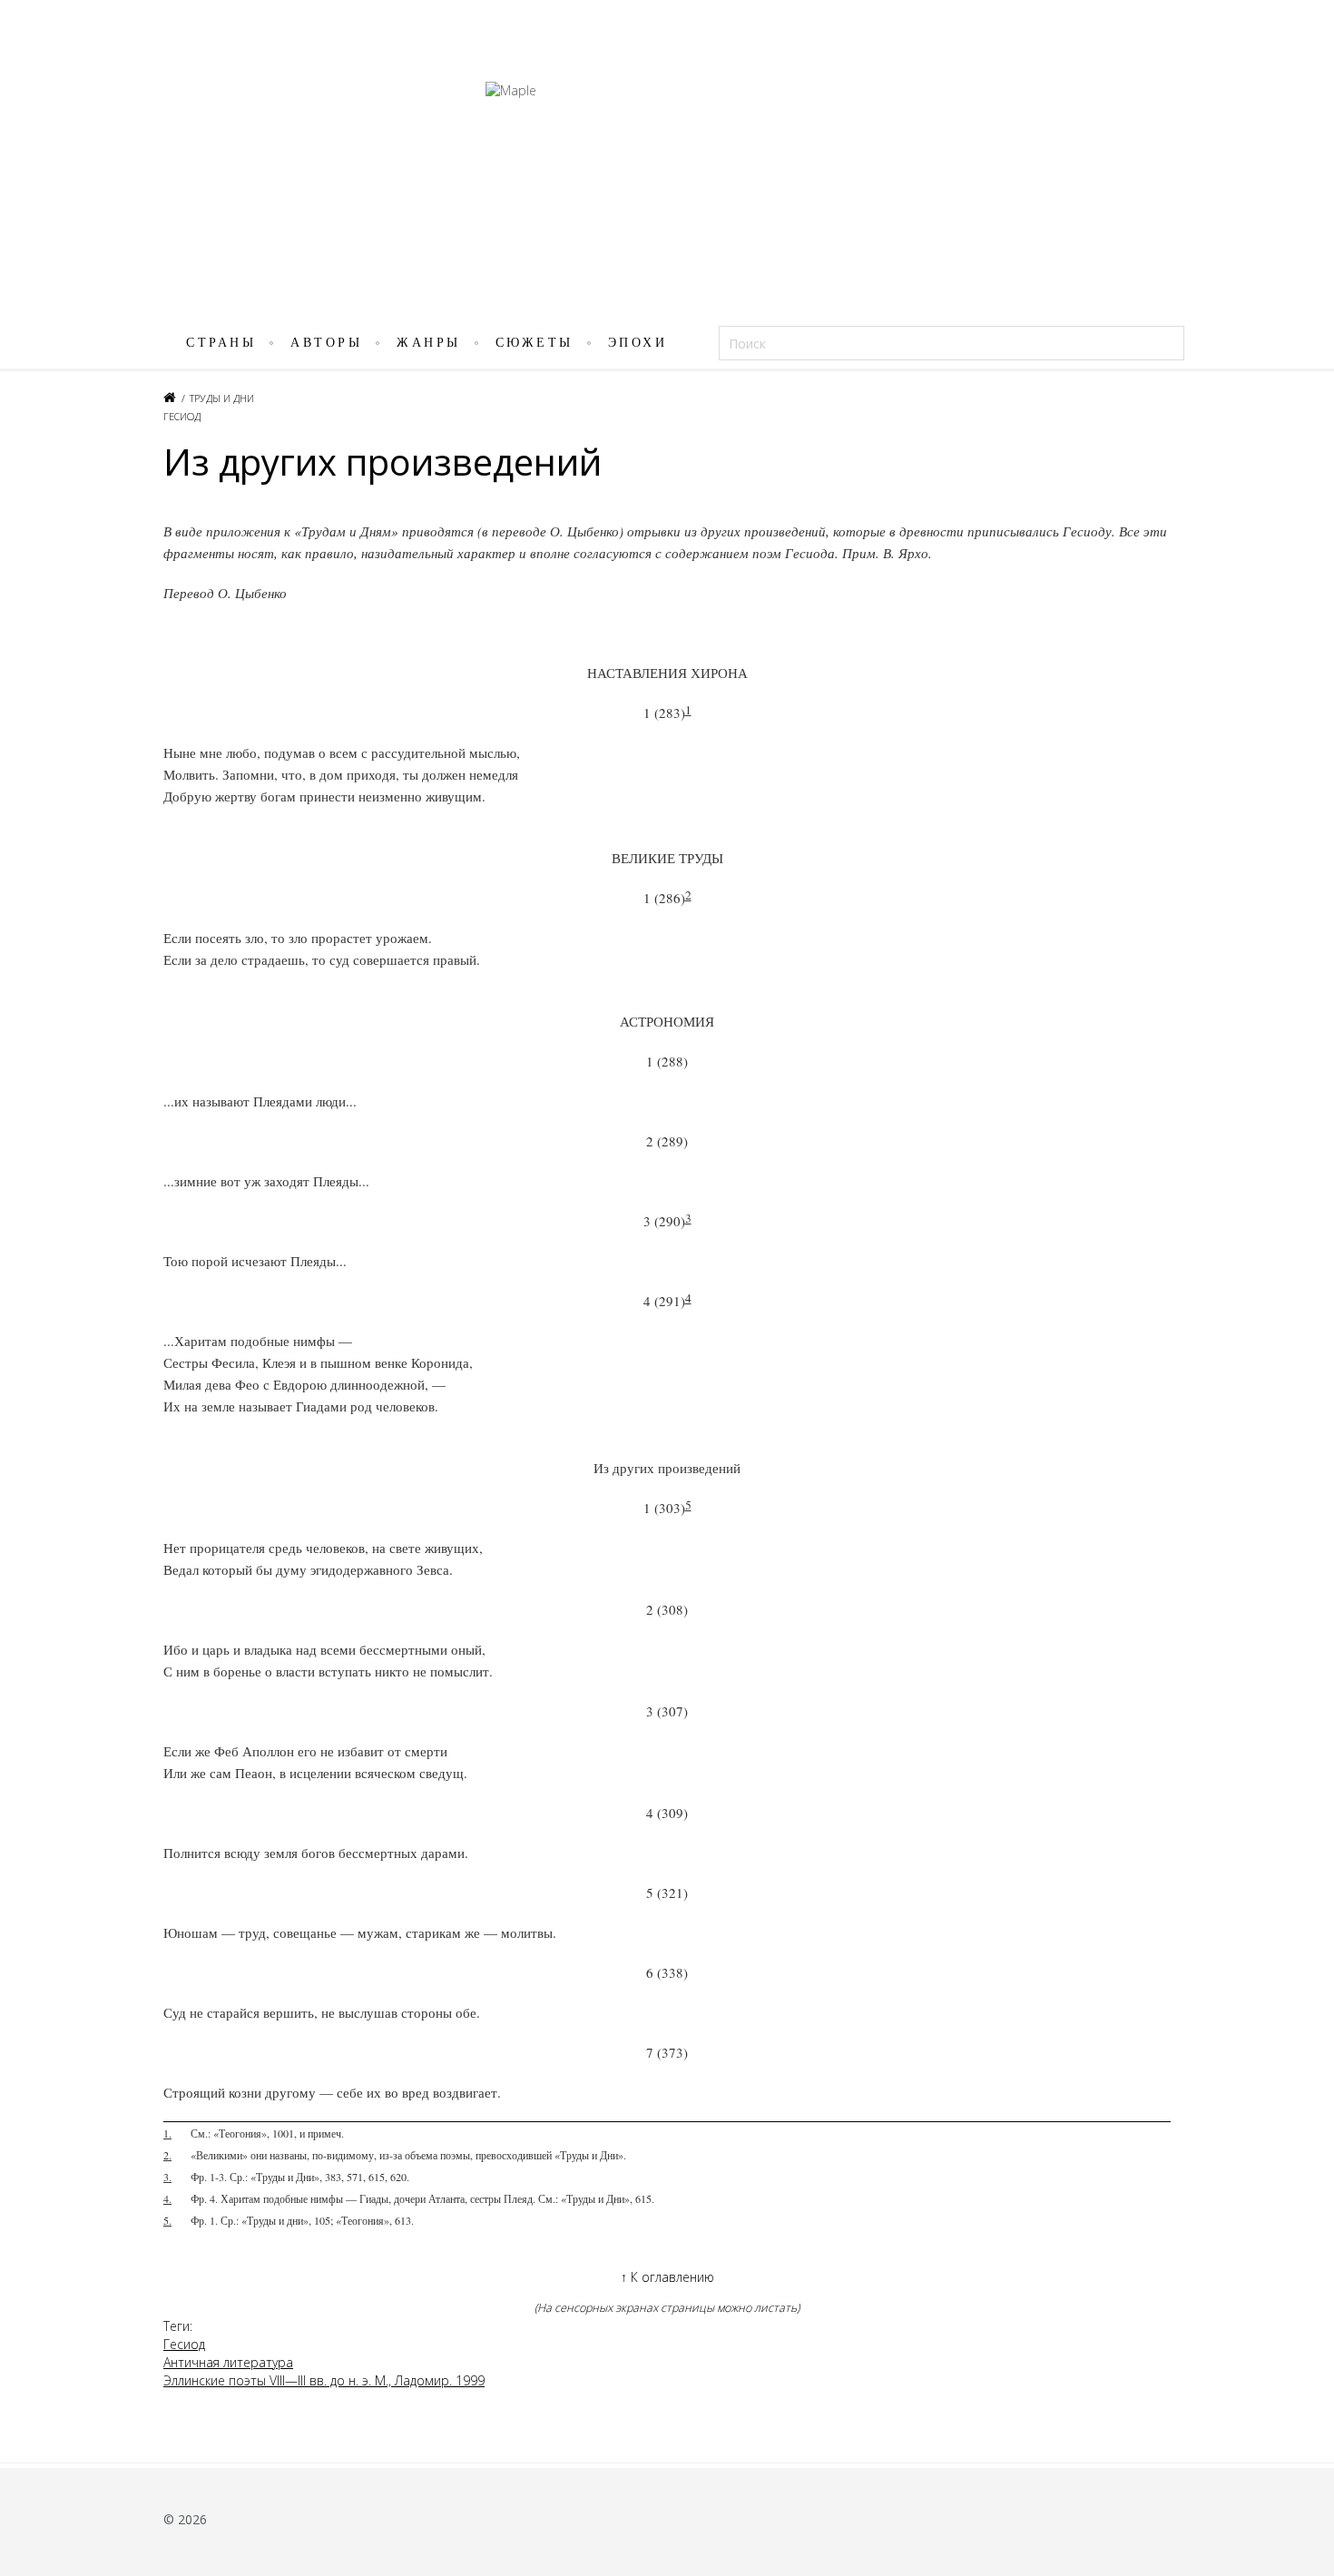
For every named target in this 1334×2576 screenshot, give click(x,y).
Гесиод (182, 416)
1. (167, 2133)
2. (167, 2155)
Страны (221, 343)
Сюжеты (535, 343)
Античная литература (228, 2362)
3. (167, 2177)
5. (167, 2220)
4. (167, 2198)
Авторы (326, 343)
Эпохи (638, 343)
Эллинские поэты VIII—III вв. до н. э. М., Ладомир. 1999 (324, 2380)
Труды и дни (222, 398)
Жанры (429, 343)
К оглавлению (667, 2277)
